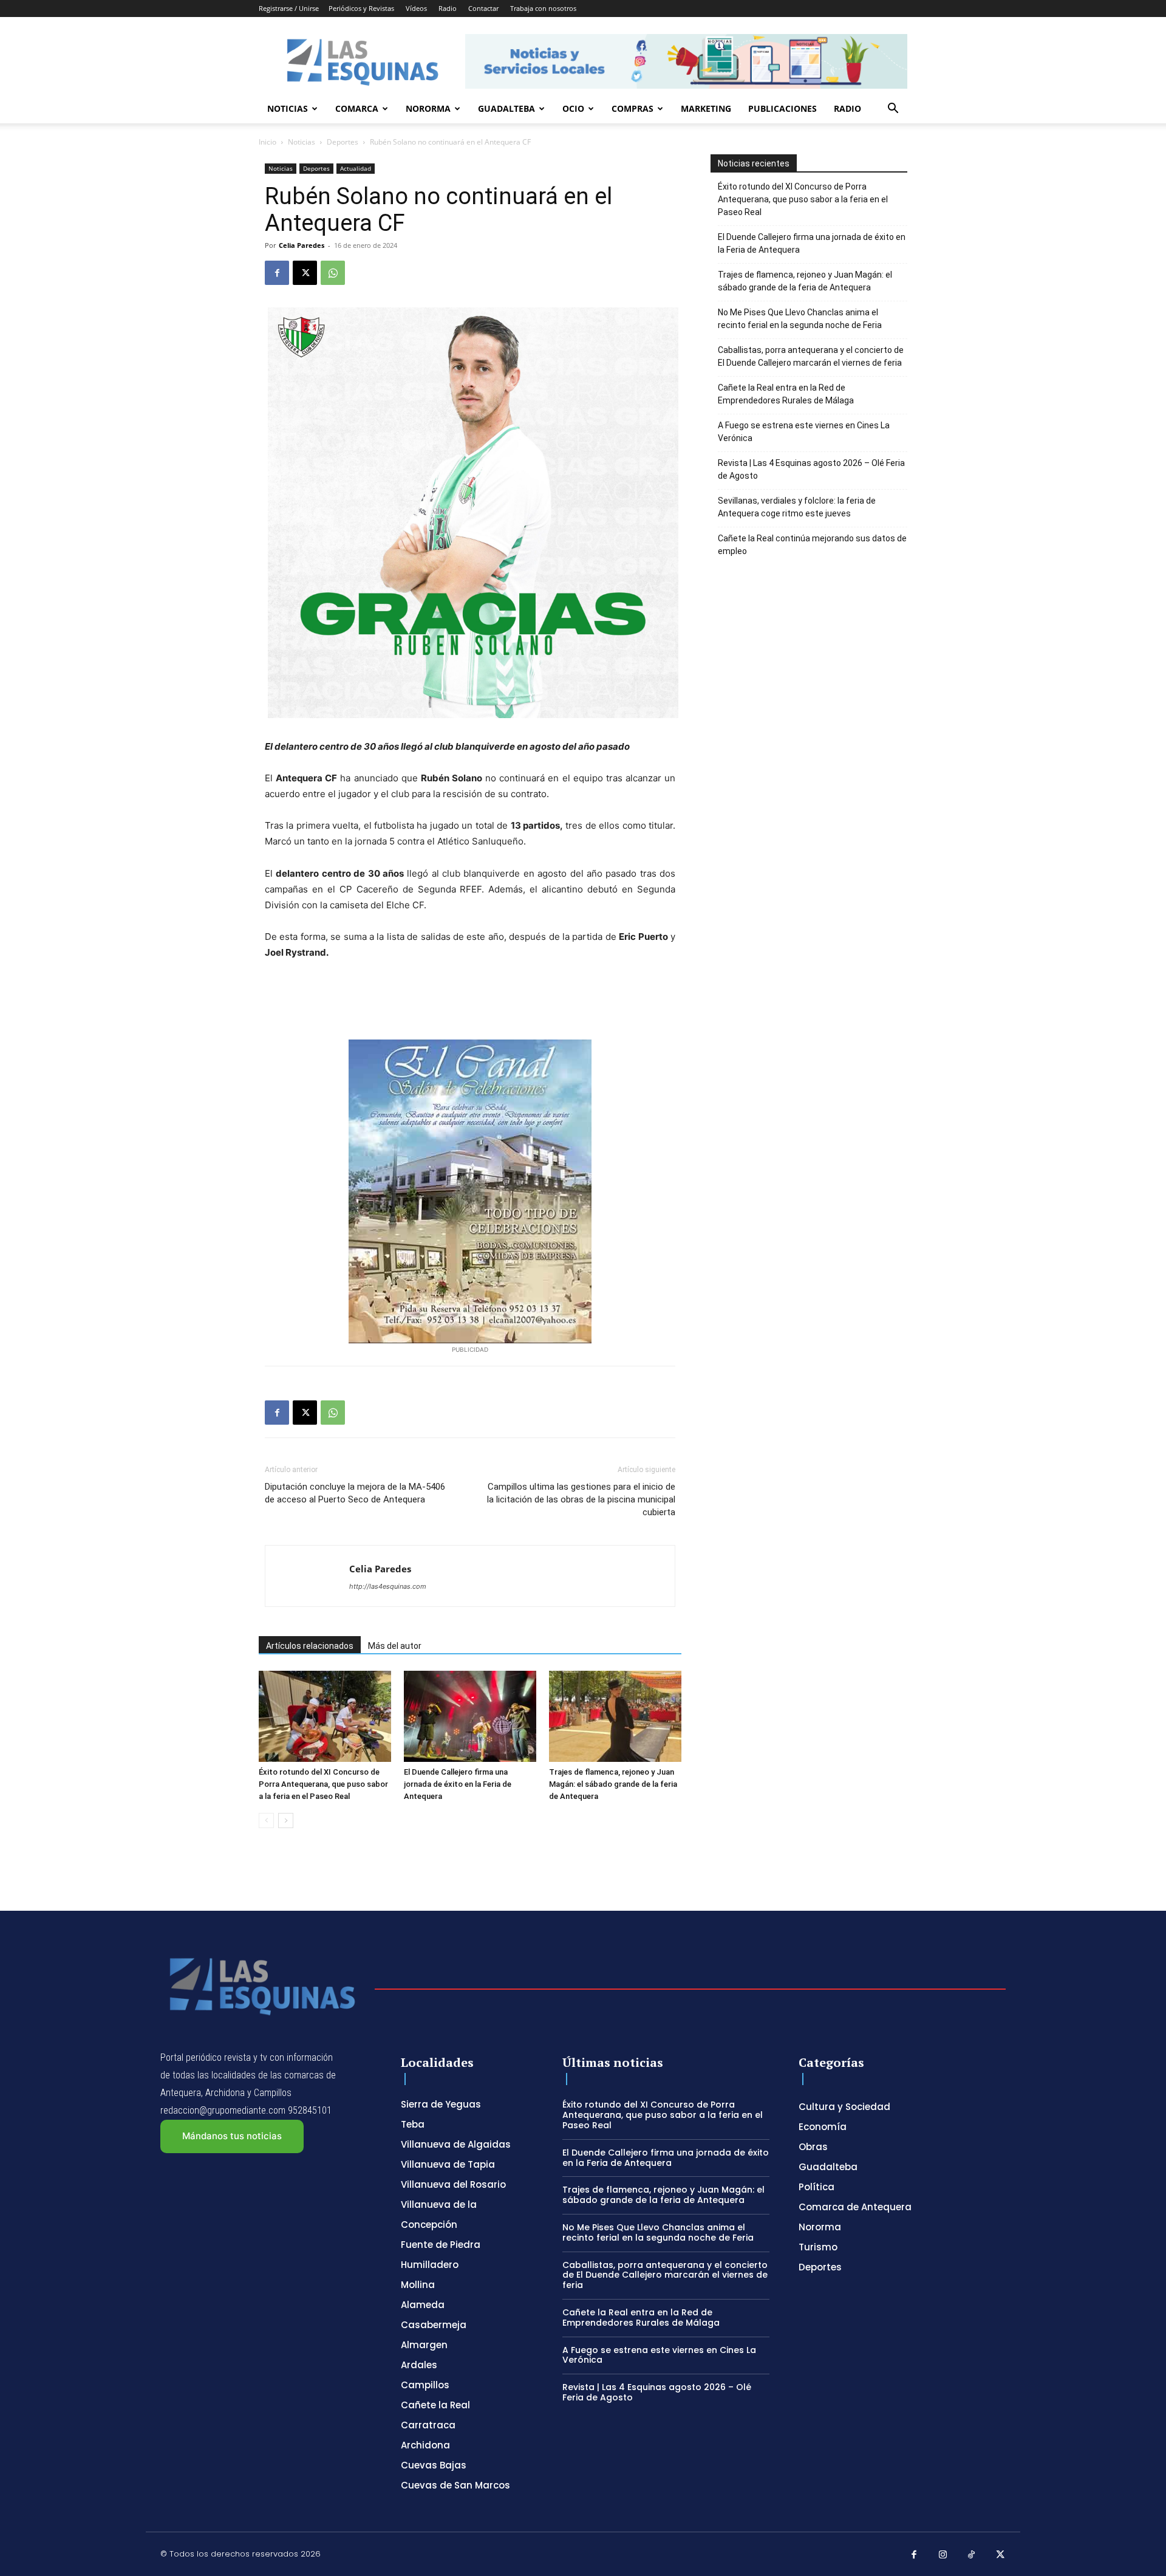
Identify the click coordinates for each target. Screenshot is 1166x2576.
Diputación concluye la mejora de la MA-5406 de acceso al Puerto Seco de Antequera (355, 1493)
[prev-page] (266, 1821)
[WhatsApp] (333, 273)
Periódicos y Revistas (361, 8)
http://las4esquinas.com (388, 1586)
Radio (448, 8)
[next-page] (286, 1821)
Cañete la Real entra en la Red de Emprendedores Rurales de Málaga (786, 394)
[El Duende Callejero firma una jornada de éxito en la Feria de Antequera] (470, 1716)
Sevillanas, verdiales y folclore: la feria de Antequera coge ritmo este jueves (797, 507)
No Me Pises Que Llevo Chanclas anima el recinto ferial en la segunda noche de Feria (800, 319)
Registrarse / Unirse (289, 8)
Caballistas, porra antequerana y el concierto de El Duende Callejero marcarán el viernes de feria (811, 356)
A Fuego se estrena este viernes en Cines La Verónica (804, 432)
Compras (632, 108)
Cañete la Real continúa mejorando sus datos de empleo (812, 545)
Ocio (573, 108)
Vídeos (416, 8)
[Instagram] (943, 2555)
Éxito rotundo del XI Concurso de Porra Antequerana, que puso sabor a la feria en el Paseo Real (323, 1784)
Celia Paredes (302, 245)
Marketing (706, 108)
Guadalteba (506, 108)
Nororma (428, 108)
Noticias (288, 108)
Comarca (357, 108)
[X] (305, 273)
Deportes (343, 142)
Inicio (268, 142)
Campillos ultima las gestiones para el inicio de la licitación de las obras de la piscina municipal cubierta (581, 1499)
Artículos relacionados (310, 1646)
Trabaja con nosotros (543, 8)
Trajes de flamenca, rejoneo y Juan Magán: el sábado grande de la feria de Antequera (613, 1784)
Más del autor (395, 1646)
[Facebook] (277, 273)
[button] (893, 110)
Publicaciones (782, 108)
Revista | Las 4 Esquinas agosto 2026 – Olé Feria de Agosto (811, 469)
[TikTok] (972, 2555)
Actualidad (356, 168)
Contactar (483, 8)
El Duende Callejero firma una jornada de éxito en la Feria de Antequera (458, 1784)
